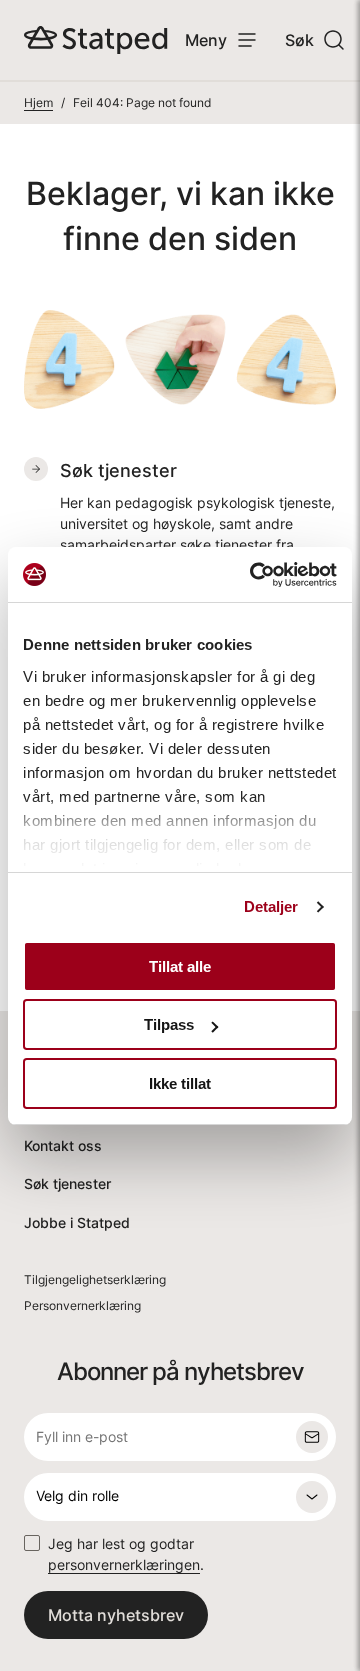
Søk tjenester (67, 1183)
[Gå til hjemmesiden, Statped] (96, 40)
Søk (299, 40)
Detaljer (271, 906)
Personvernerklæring (82, 1305)
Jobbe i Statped (77, 1222)
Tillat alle (180, 966)
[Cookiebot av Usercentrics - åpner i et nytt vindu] (254, 575)
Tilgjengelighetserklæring (95, 1279)
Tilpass (169, 1024)
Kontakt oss (63, 1145)
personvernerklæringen (124, 1564)
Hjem (38, 102)
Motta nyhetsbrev (116, 1615)
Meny (206, 40)
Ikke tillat (180, 1083)
